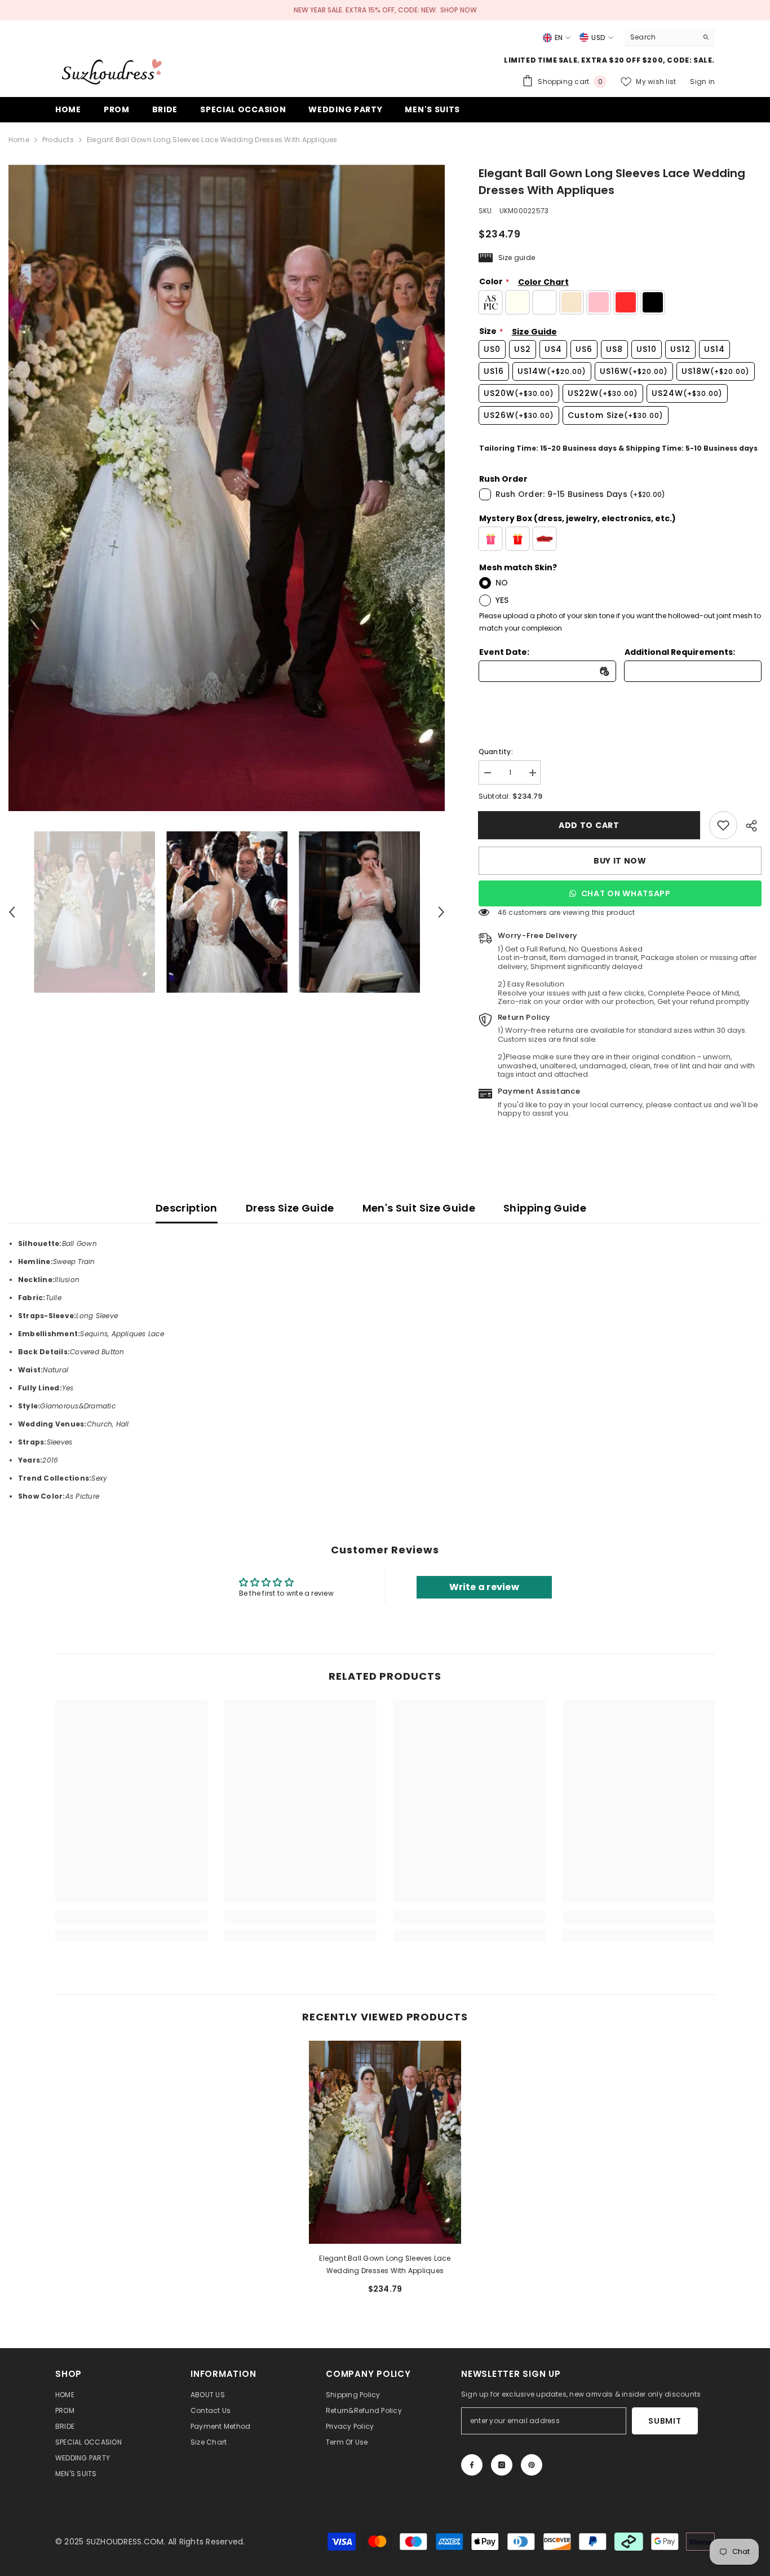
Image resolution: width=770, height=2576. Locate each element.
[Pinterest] (532, 2465)
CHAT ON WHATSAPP (626, 893)
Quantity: (496, 752)
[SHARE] (749, 826)
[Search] (670, 38)
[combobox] (661, 37)
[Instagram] (502, 2465)
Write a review (484, 1587)
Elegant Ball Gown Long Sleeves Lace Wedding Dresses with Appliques (385, 2264)
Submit (665, 2421)
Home (19, 140)
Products (58, 140)
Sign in (702, 82)
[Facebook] (472, 2465)
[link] (723, 825)
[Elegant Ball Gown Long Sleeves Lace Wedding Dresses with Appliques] (385, 2142)
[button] (12, 912)
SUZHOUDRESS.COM (125, 2542)
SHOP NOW (459, 10)
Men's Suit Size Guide (419, 1208)
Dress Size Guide (290, 1208)
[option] (227, 488)
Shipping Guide (545, 1208)
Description (187, 1208)
